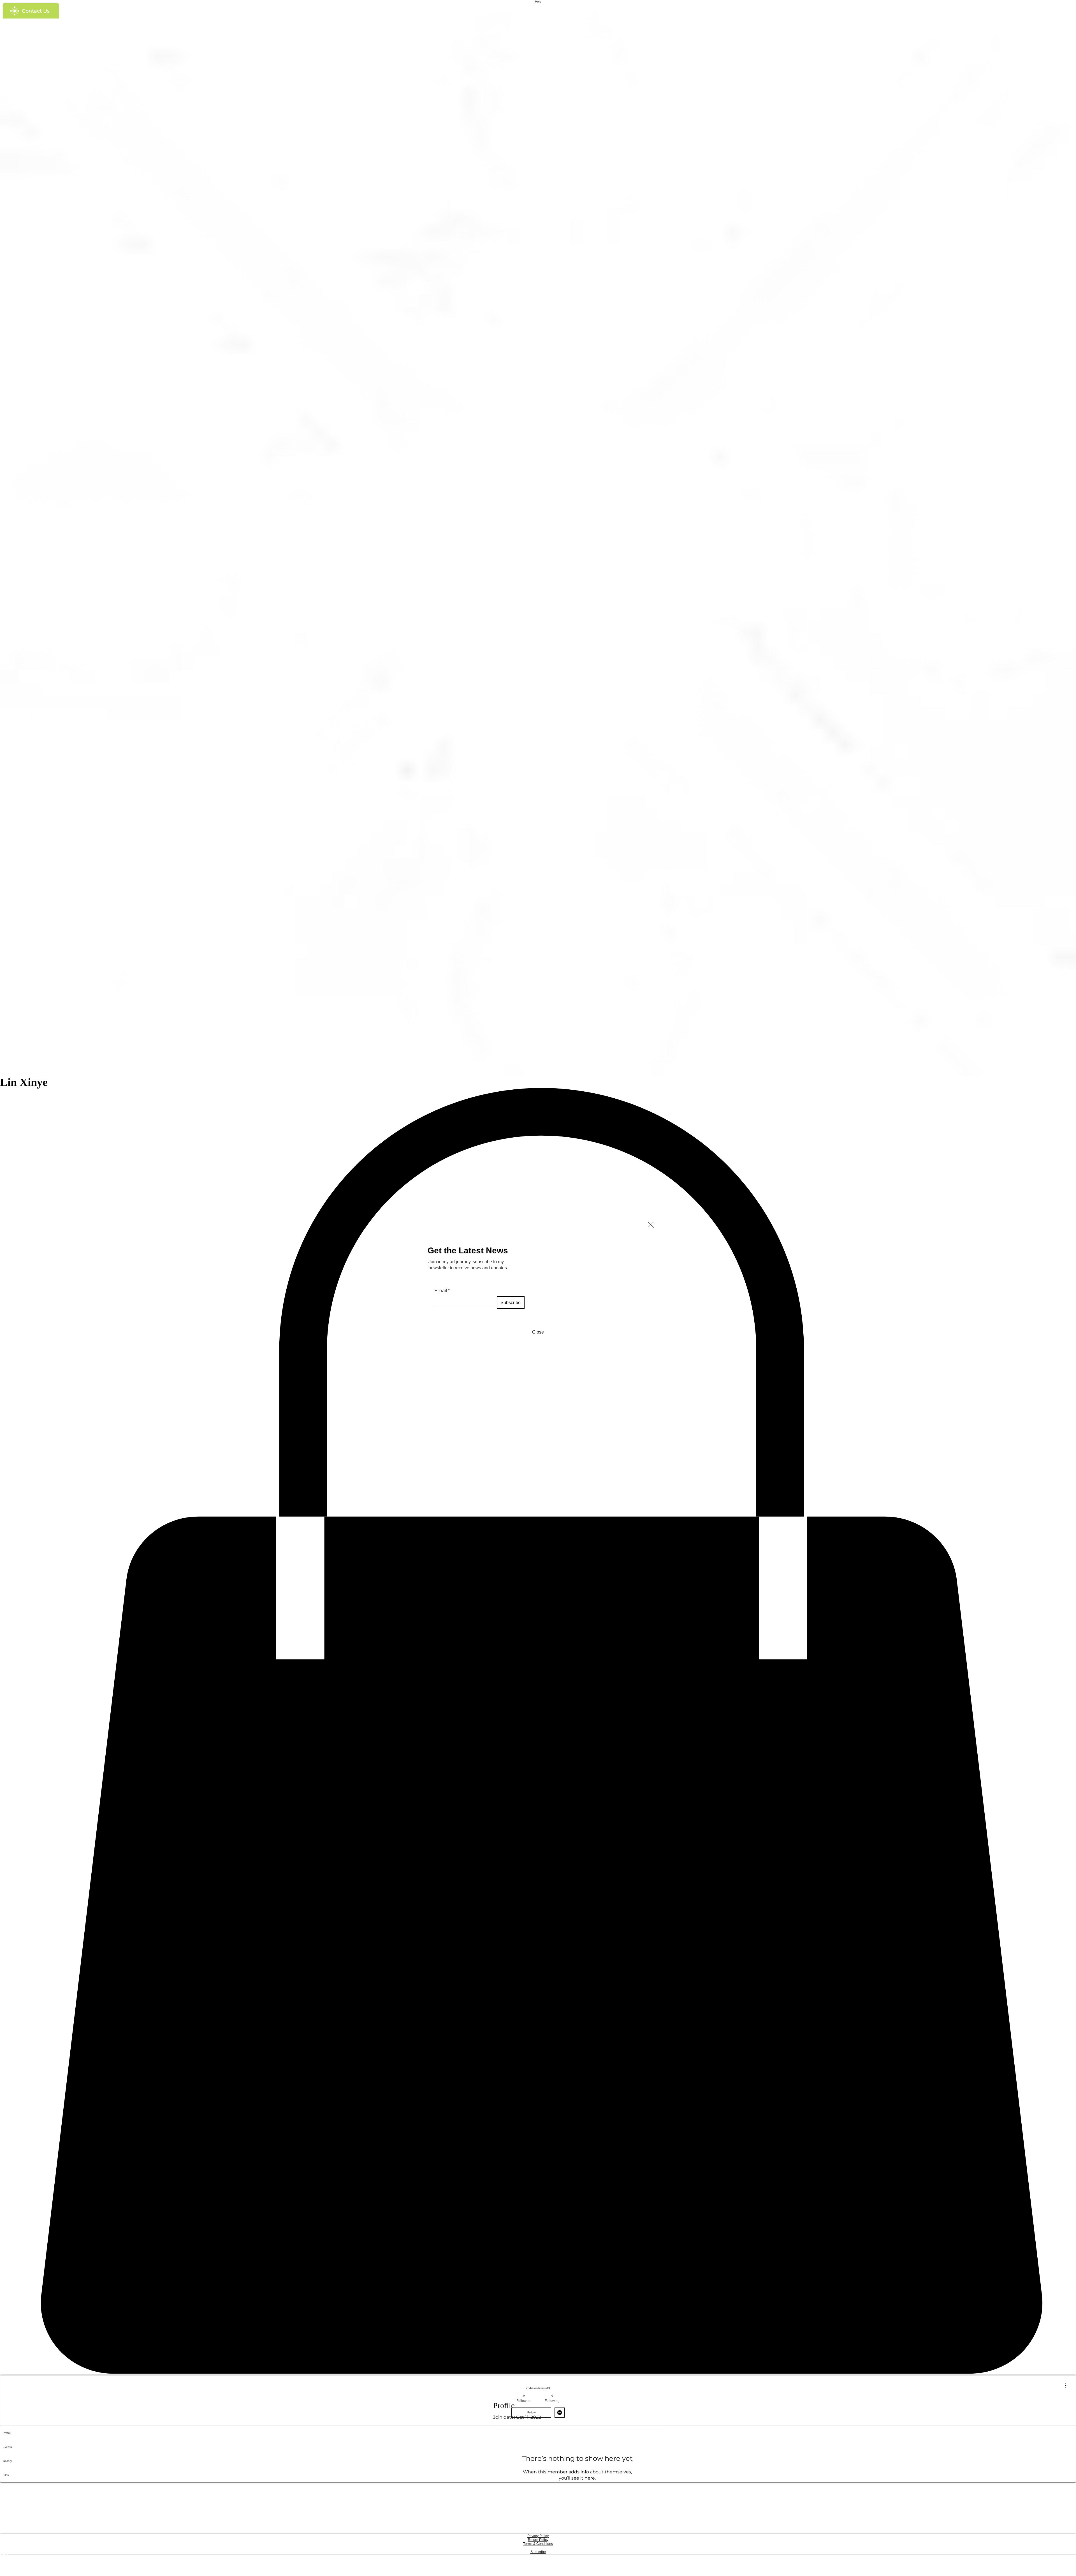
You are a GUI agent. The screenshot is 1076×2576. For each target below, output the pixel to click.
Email (442, 1291)
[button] (651, 1225)
